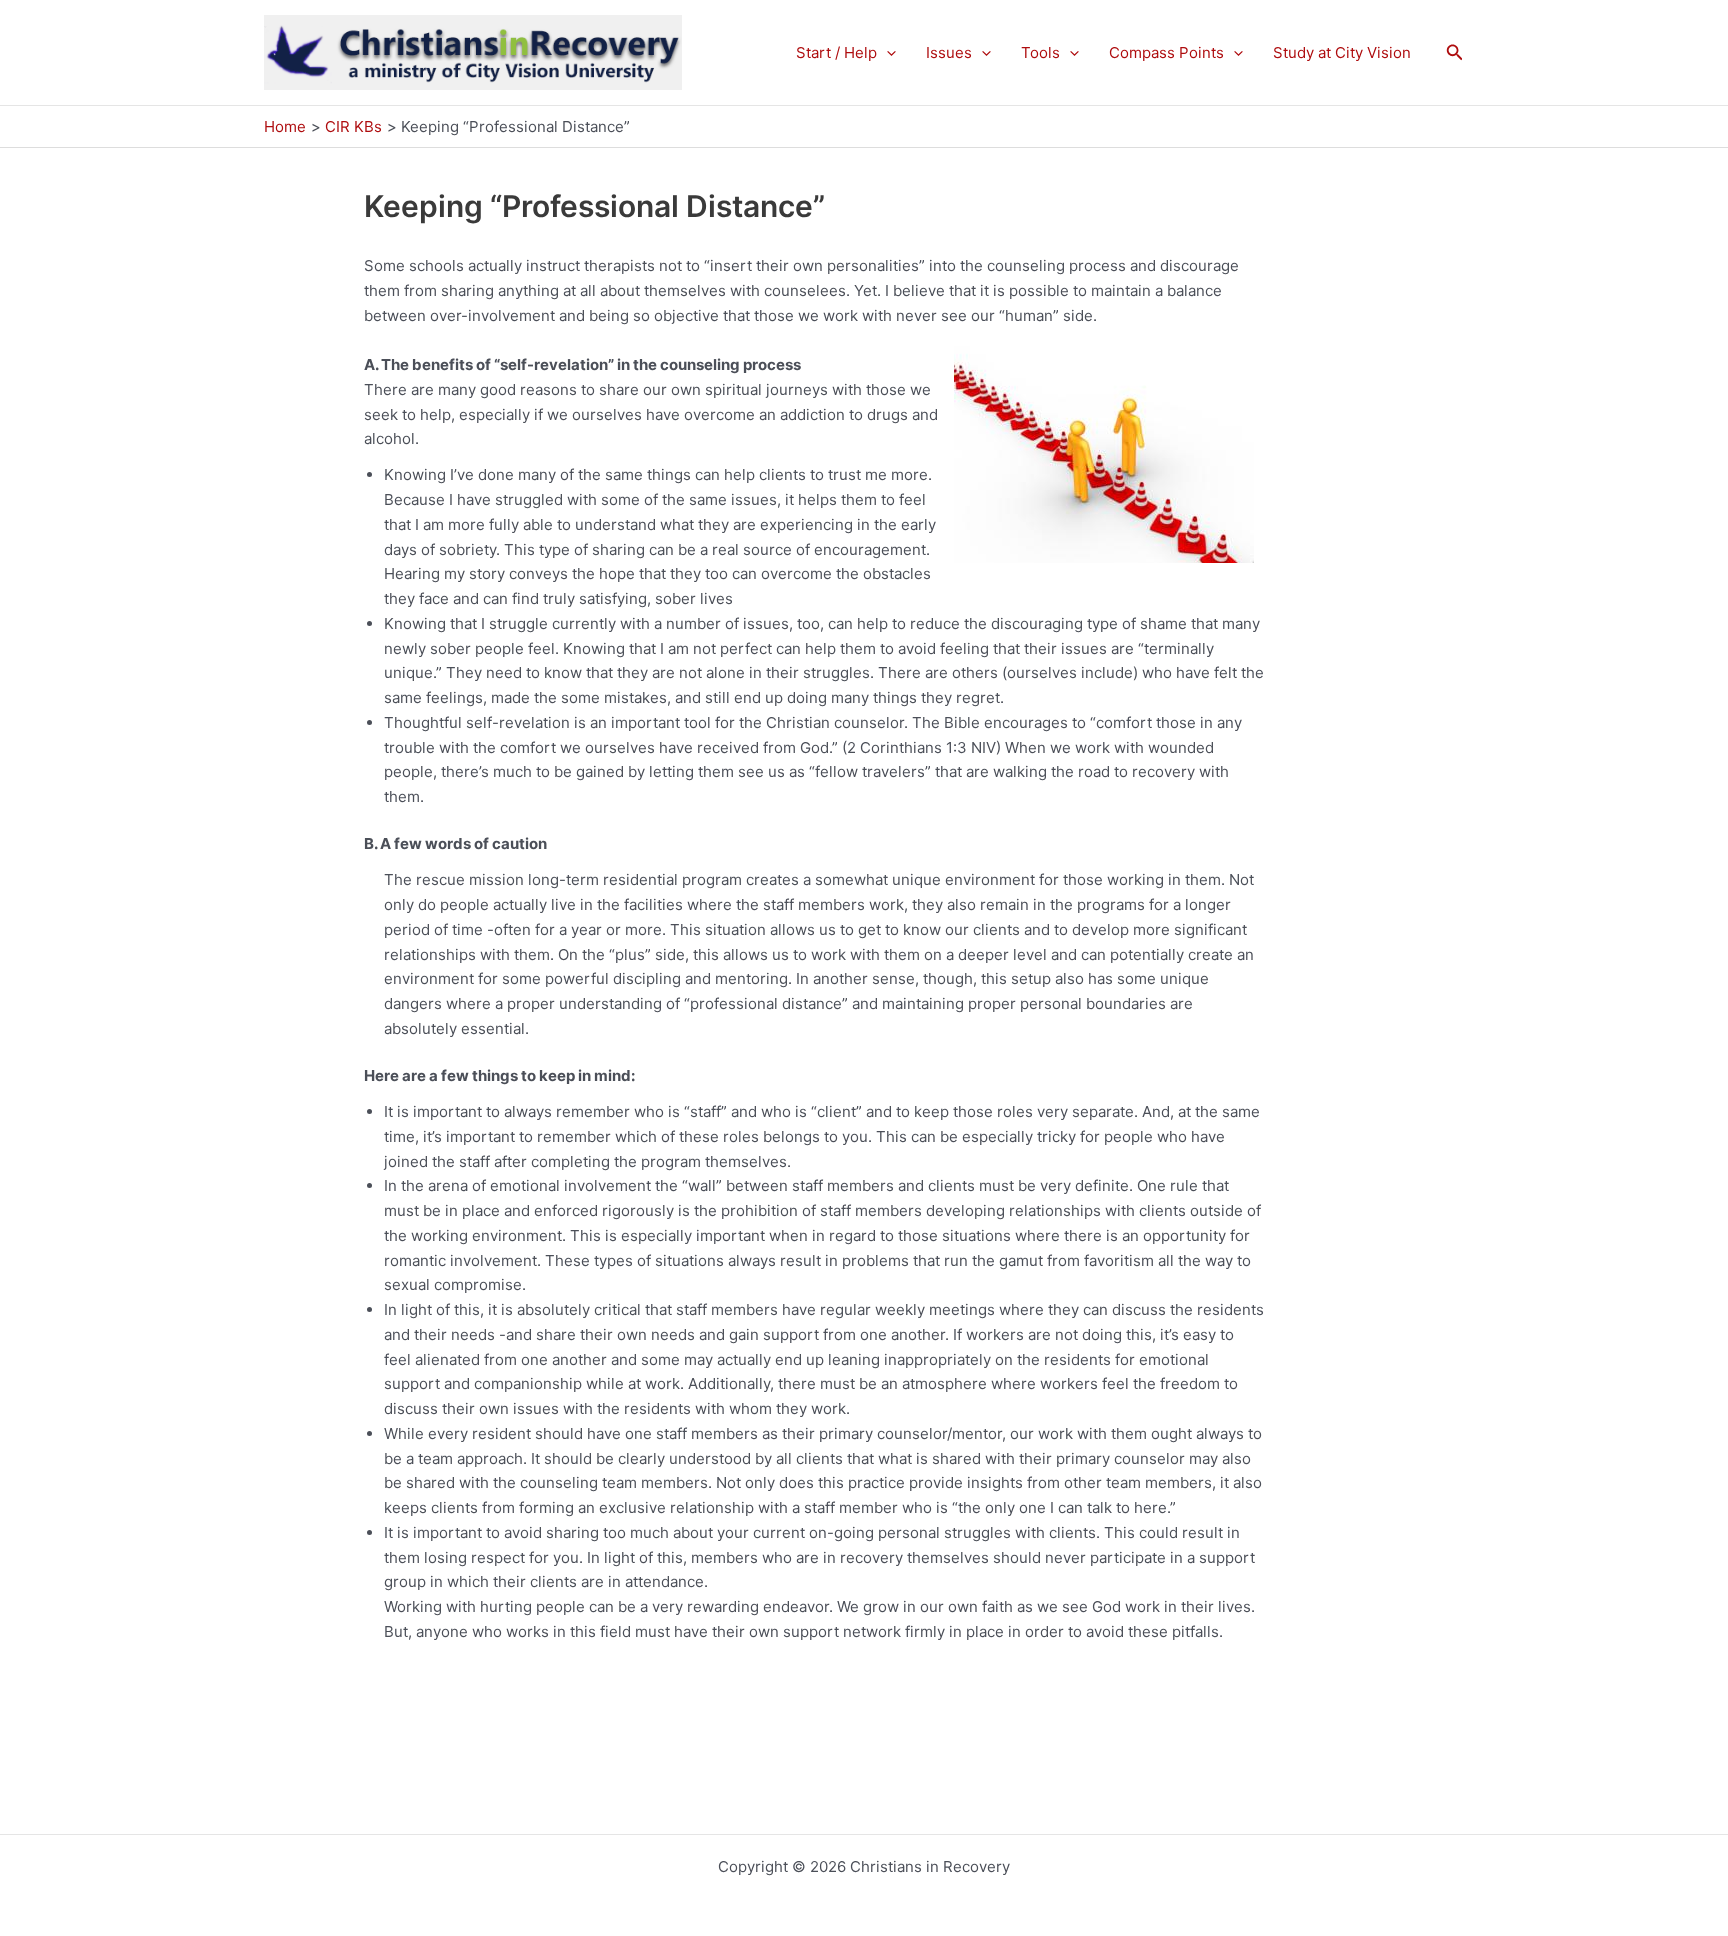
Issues (949, 52)
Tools (1040, 52)
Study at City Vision (1342, 52)
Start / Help (836, 52)
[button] (886, 53)
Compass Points (1166, 52)
